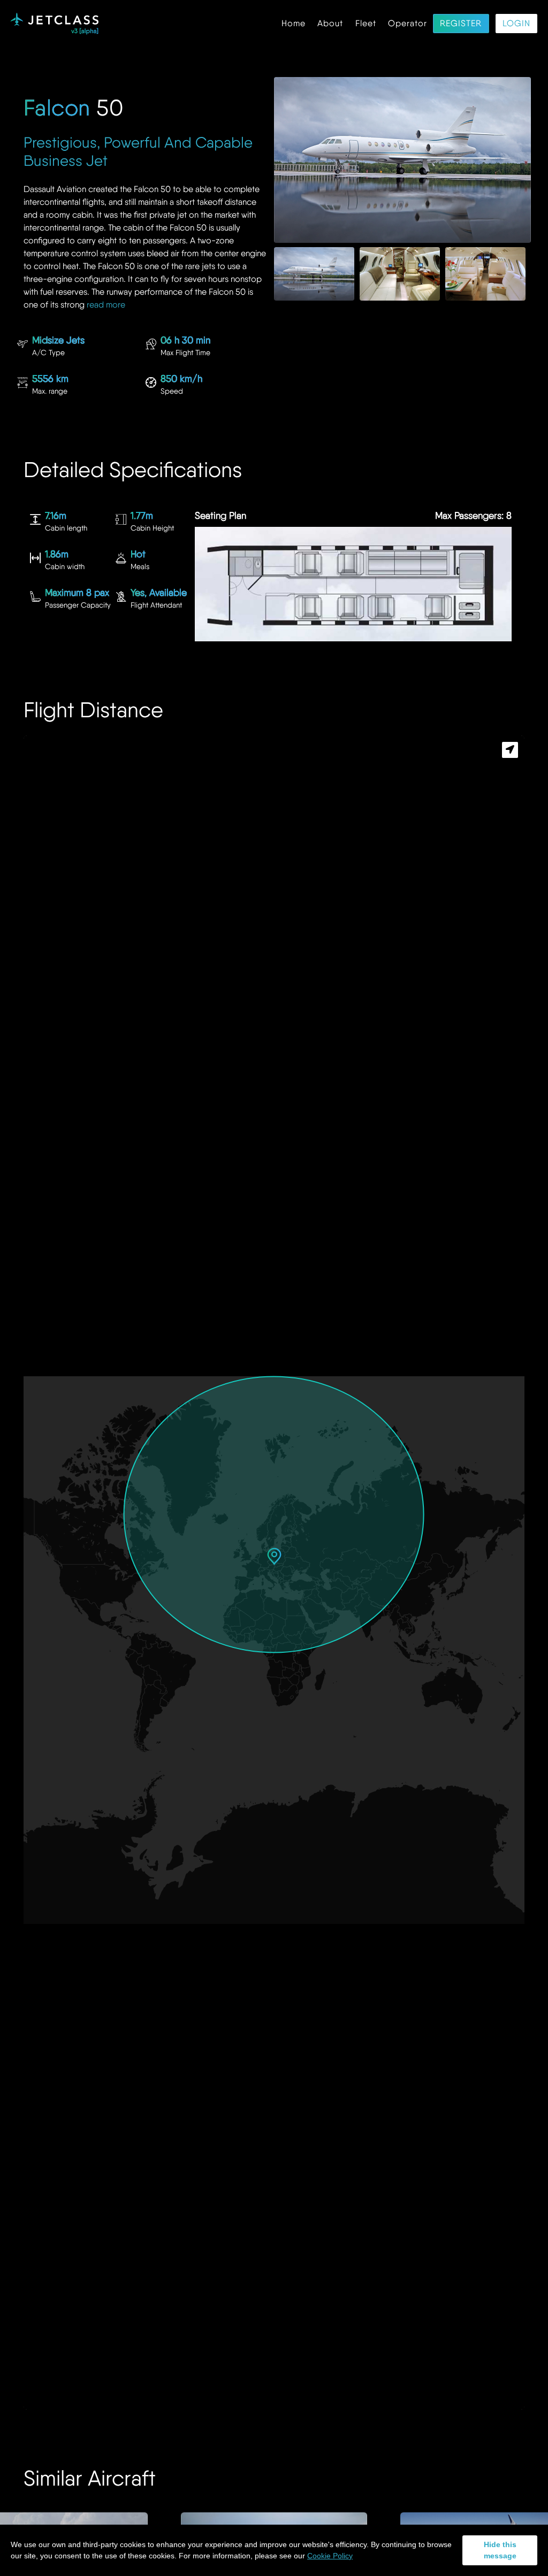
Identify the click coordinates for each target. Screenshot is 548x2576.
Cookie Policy (330, 2556)
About (330, 24)
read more (106, 305)
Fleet (366, 24)
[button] (274, 1556)
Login (516, 24)
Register (461, 24)
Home (294, 24)
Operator (408, 24)
